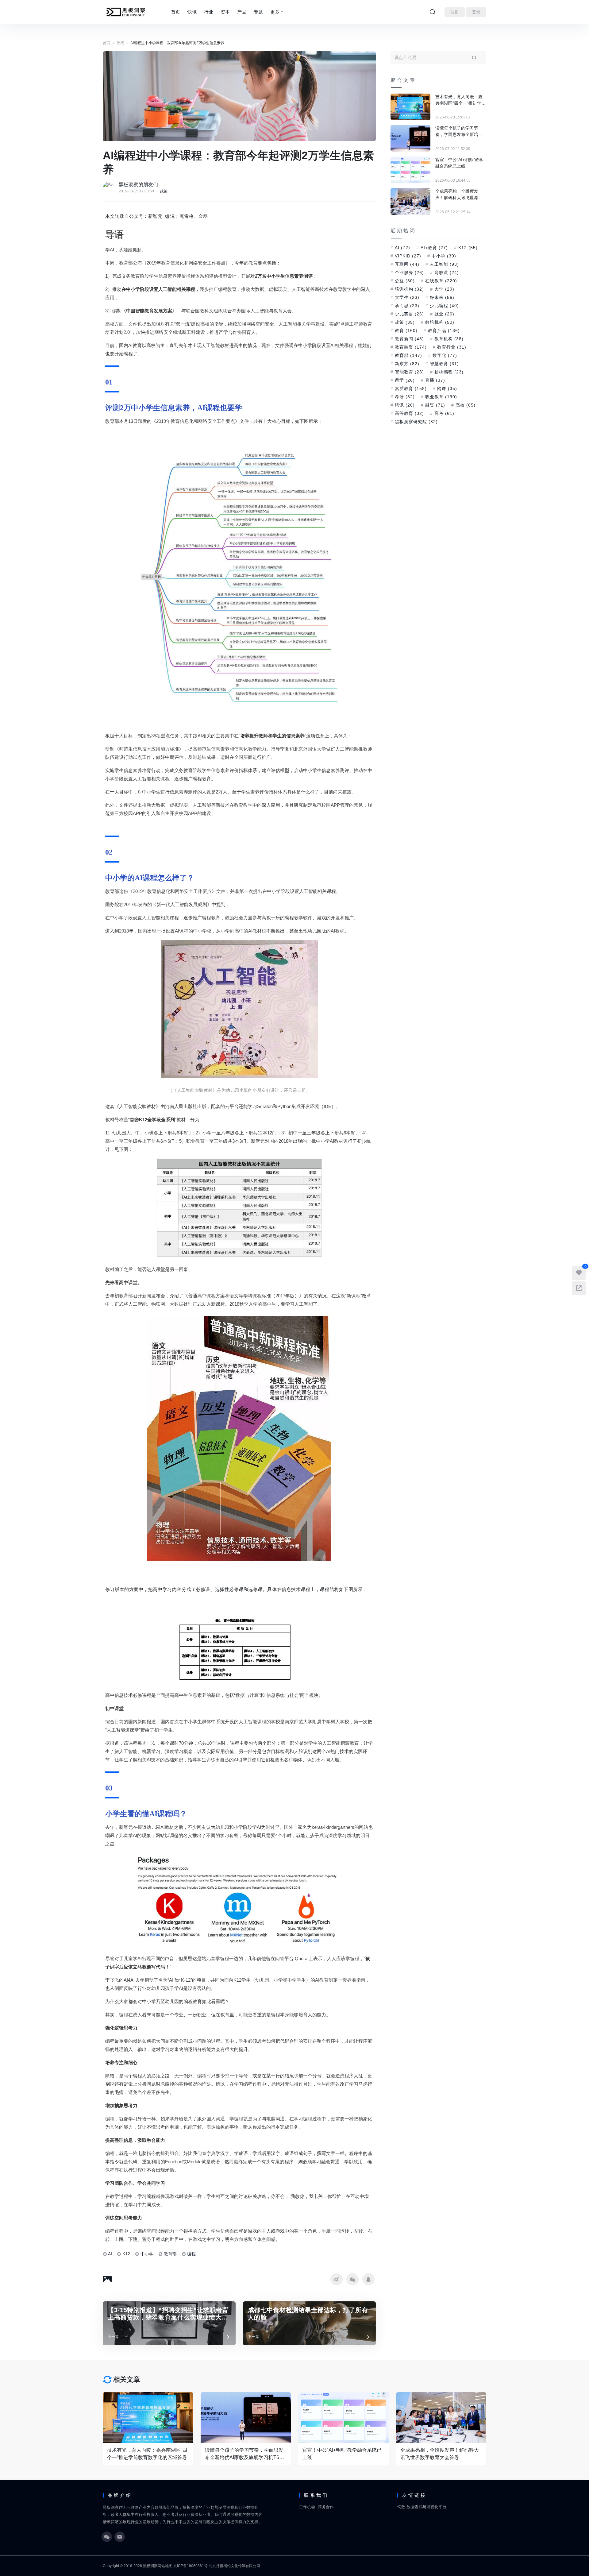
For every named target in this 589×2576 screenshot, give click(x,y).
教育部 (170, 2254)
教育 (406, 330)
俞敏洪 (447, 272)
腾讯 (405, 405)
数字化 (445, 355)
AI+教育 (434, 248)
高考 (444, 413)
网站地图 (165, 2566)
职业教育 (441, 397)
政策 (164, 191)
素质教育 (411, 388)
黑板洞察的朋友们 (138, 185)
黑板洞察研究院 (416, 422)
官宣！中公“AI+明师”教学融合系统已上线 (459, 163)
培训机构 (409, 289)
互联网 (407, 264)
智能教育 (409, 372)
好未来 (442, 297)
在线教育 (441, 281)
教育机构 (449, 339)
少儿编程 (444, 306)
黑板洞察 (150, 2566)
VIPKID (408, 256)
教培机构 (440, 322)
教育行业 (452, 347)
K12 (126, 2254)
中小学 (147, 2254)
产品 (242, 12)
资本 (225, 12)
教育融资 (411, 347)
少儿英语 (409, 314)
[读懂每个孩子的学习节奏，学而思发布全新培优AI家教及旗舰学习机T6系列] (410, 138)
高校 (466, 405)
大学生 (407, 297)
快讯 (192, 12)
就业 (444, 314)
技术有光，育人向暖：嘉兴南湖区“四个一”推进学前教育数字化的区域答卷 (460, 100)
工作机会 (307, 2507)
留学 (405, 380)
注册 (455, 12)
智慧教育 (444, 364)
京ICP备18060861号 (191, 2566)
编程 (191, 2254)
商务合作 (326, 2507)
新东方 (407, 364)
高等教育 (409, 413)
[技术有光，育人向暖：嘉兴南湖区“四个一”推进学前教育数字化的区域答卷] (410, 107)
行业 (209, 12)
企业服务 (409, 272)
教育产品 (444, 330)
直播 (435, 380)
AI (110, 2254)
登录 (476, 12)
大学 (444, 289)
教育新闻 (409, 339)
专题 (258, 12)
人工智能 (444, 264)
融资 (435, 405)
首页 (175, 12)
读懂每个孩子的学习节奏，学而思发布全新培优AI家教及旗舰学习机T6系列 (459, 132)
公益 (405, 281)
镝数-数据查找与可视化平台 (422, 2507)
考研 (405, 397)
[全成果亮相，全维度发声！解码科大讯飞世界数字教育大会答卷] (410, 201)
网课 (447, 388)
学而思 (407, 306)
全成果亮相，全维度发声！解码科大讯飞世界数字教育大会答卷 (459, 195)
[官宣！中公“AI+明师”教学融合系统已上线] (410, 170)
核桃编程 (449, 372)
